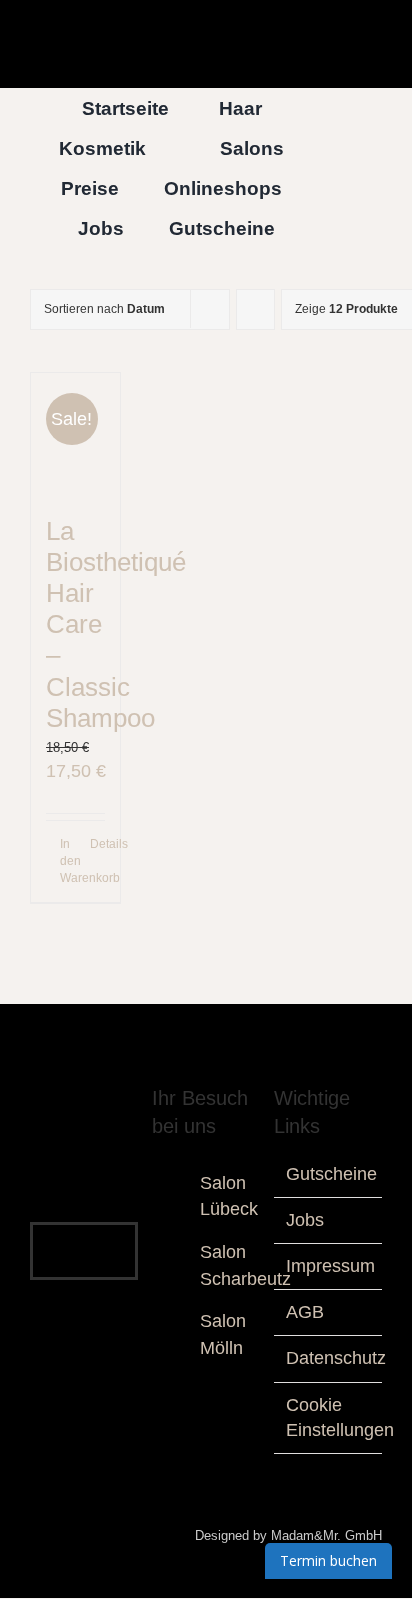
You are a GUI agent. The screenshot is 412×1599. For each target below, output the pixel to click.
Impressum (330, 1266)
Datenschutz (336, 1358)
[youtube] (116, 1233)
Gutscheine (331, 1174)
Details (97, 844)
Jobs (305, 1220)
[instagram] (84, 1233)
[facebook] (52, 1233)
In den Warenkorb (67, 861)
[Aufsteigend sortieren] (255, 309)
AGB (305, 1312)
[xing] (100, 1269)
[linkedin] (68, 1269)
